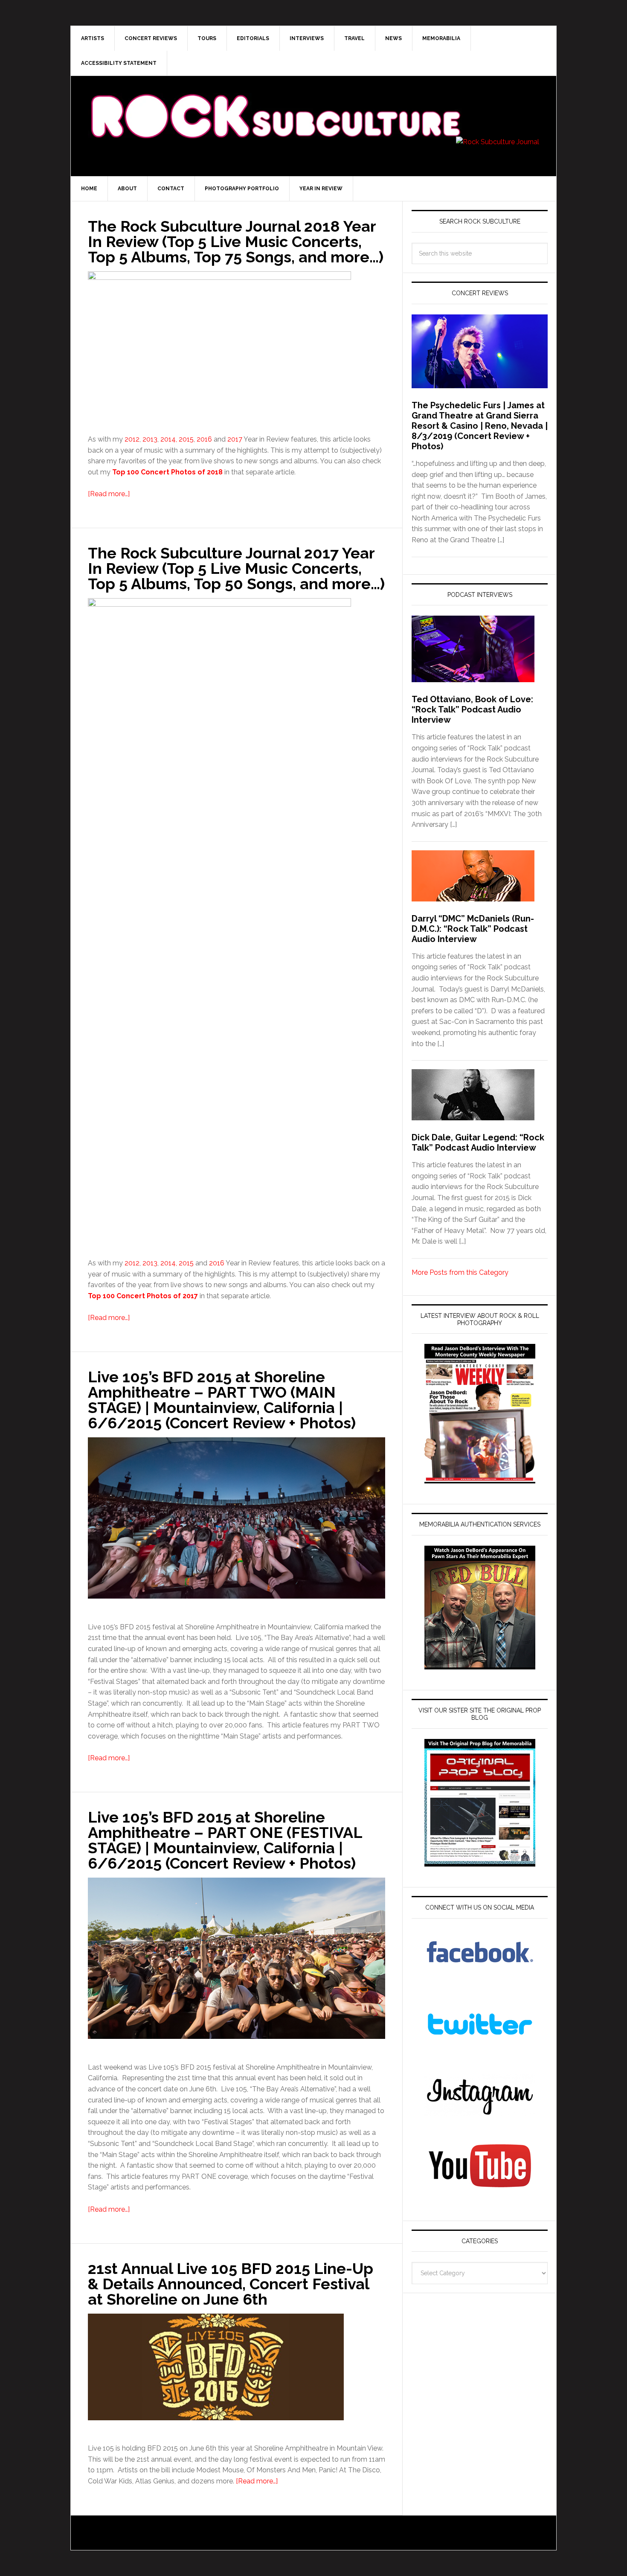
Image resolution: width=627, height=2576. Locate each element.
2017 (234, 439)
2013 (150, 439)
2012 (132, 439)
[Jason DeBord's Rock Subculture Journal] (275, 103)
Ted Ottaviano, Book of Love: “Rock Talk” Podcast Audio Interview (472, 709)
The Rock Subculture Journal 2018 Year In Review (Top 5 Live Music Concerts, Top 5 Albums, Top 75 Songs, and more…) (236, 241)
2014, (169, 439)
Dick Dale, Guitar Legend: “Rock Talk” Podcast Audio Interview (478, 1143)
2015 (186, 439)
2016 (204, 439)
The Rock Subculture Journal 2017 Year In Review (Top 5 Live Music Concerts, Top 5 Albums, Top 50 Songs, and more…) (236, 568)
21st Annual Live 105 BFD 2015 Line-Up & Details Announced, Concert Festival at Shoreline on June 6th (231, 2284)
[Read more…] (109, 494)
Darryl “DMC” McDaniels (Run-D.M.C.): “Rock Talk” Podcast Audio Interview (473, 929)
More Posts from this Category (460, 1272)
